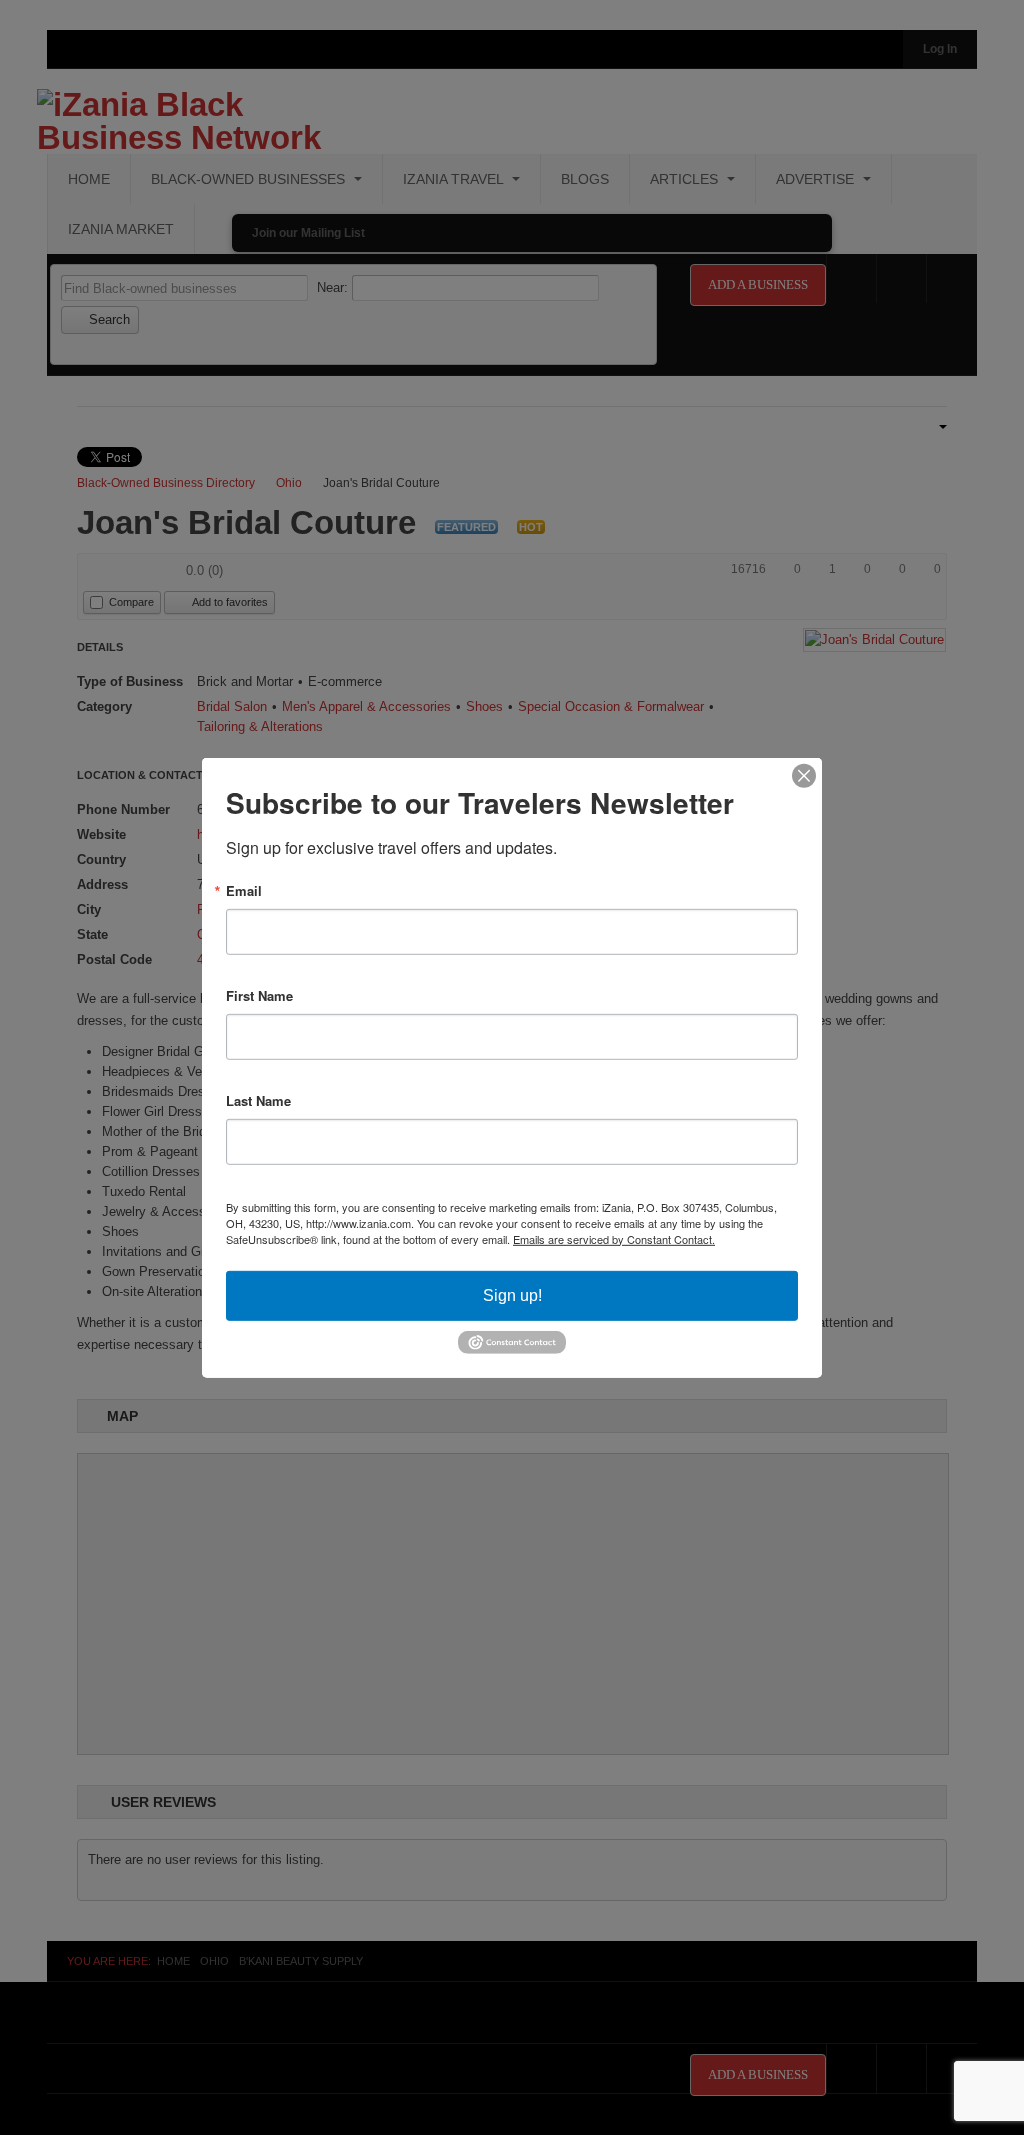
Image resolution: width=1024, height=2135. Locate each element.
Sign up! (512, 1294)
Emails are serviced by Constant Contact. (614, 1238)
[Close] (804, 775)
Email (244, 889)
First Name (259, 994)
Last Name (258, 1099)
